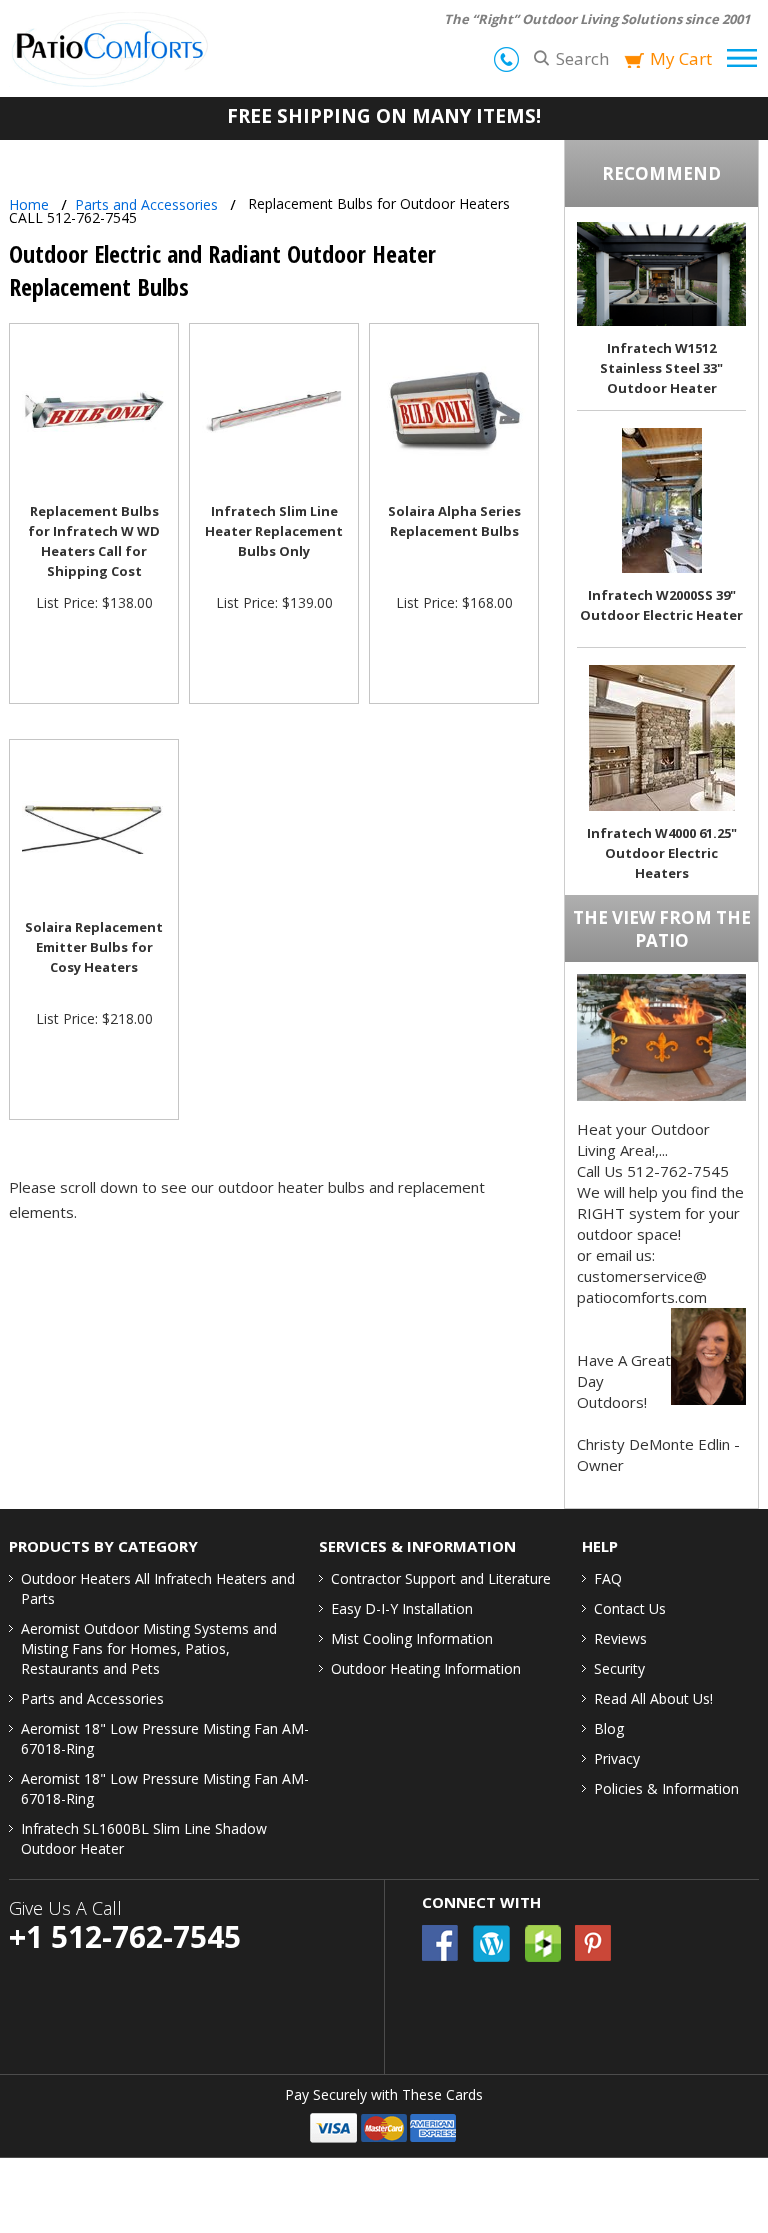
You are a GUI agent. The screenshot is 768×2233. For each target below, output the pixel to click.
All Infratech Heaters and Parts (158, 1588)
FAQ (608, 1578)
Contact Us (630, 1608)
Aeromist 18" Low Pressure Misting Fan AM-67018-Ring (165, 1738)
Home (29, 204)
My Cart (681, 58)
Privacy (617, 1758)
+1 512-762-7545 (125, 1936)
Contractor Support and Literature (441, 1578)
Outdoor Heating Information (426, 1668)
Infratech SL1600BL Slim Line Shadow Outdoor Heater (144, 1838)
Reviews (620, 1638)
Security (619, 1668)
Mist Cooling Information (412, 1638)
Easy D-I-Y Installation (402, 1608)
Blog (609, 1728)
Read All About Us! (653, 1698)
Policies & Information (666, 1788)
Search (582, 58)
